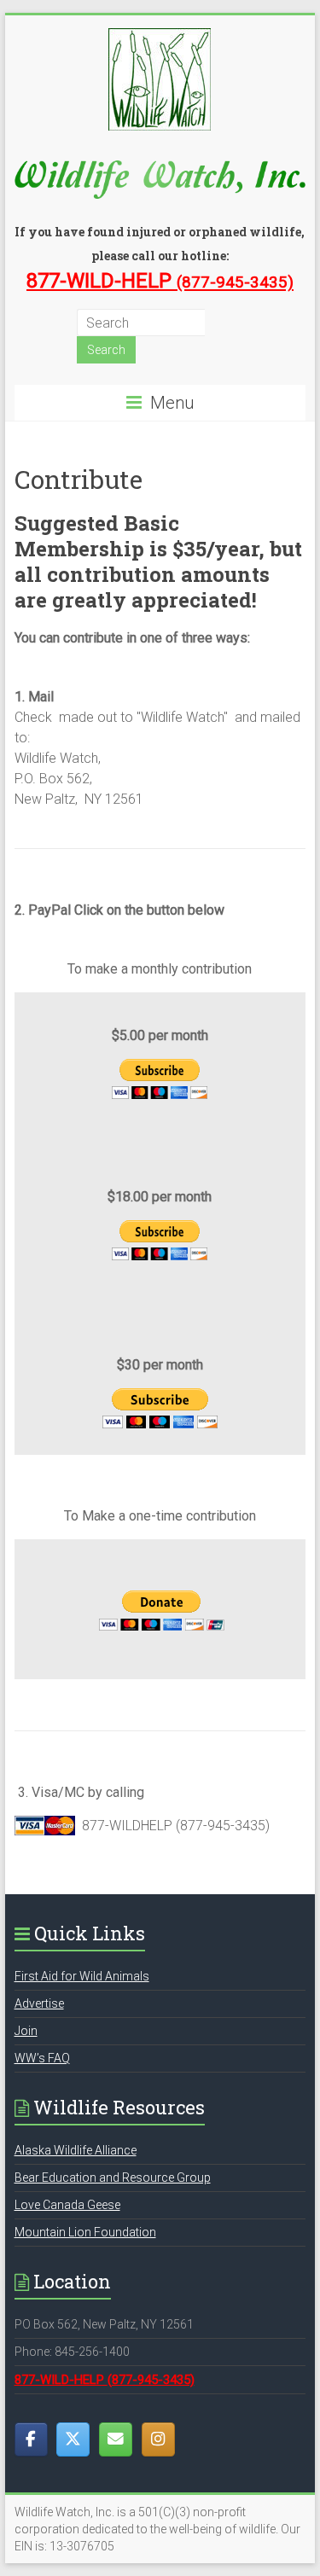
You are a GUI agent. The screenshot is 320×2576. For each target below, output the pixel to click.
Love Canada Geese (67, 2205)
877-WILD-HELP (160, 281)
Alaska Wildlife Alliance (76, 2150)
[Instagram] (158, 2439)
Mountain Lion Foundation (85, 2232)
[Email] (116, 2439)
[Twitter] (73, 2439)
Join (26, 2031)
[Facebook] (31, 2439)
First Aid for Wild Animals (82, 1976)
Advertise (39, 2003)
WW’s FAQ (42, 2058)
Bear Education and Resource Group (113, 2178)
